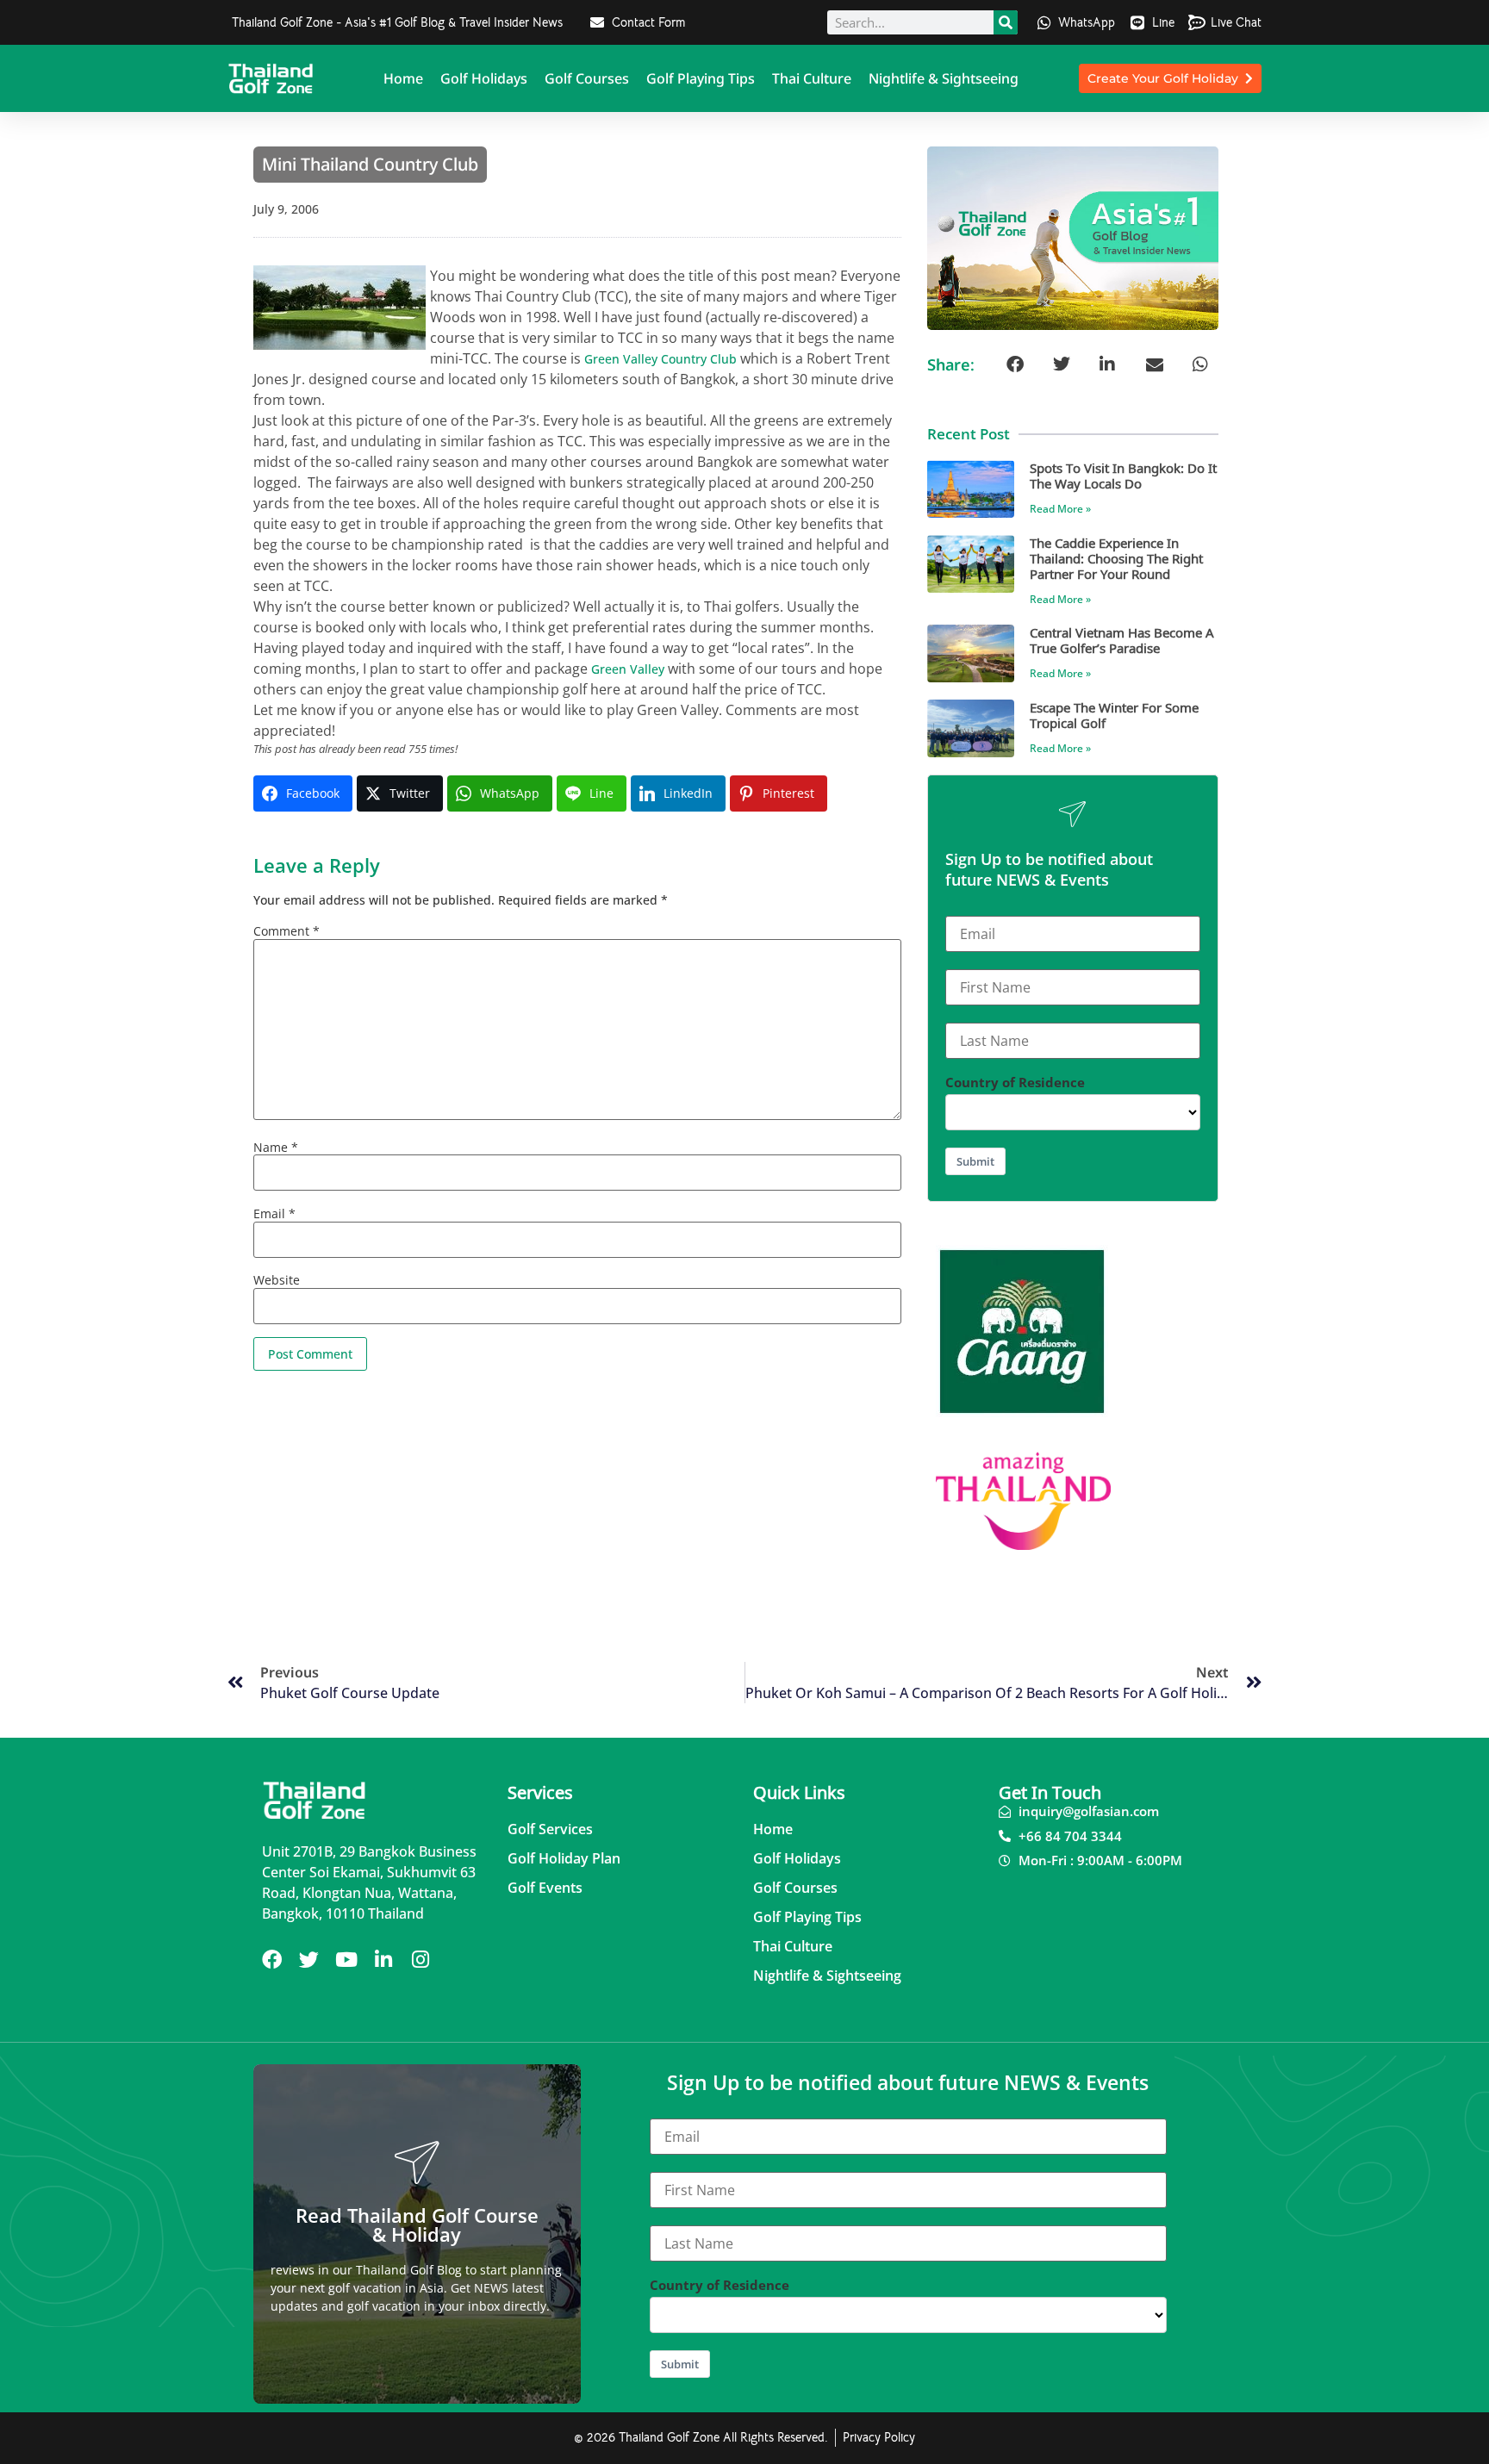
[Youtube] (346, 1960)
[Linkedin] (383, 1960)
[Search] (1006, 22)
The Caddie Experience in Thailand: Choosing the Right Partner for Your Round (1116, 558)
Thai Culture (812, 78)
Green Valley (628, 669)
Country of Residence (1015, 1083)
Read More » (1060, 509)
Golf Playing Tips (701, 78)
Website (277, 1280)
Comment (287, 931)
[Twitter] (309, 1960)
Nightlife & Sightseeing (944, 78)
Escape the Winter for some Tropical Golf (1114, 715)
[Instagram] (420, 1960)
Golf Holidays (484, 78)
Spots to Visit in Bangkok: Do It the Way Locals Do (1123, 475)
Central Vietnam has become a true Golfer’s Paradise (1122, 640)
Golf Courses (587, 78)
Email (274, 1214)
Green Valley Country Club (660, 359)
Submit (975, 1161)
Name (276, 1148)
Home (403, 78)
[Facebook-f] (272, 1960)
